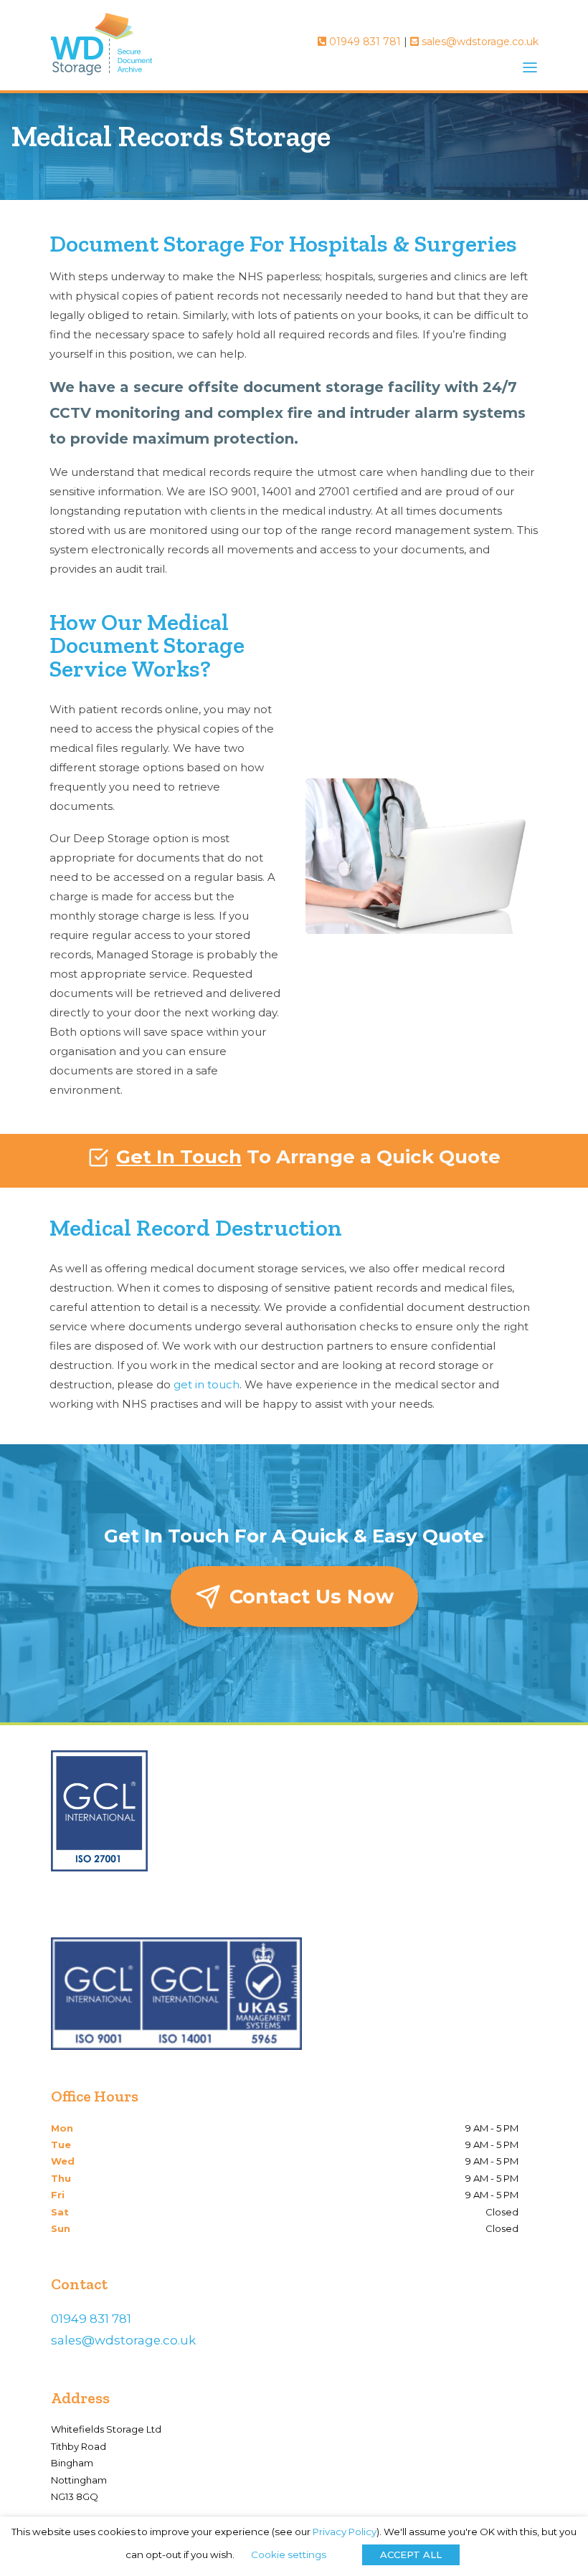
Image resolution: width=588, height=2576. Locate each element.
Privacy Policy (345, 2532)
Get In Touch (179, 1157)
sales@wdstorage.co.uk (479, 42)
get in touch (207, 1384)
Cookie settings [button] (289, 2554)
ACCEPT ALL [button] (411, 2554)
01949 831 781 (364, 42)
